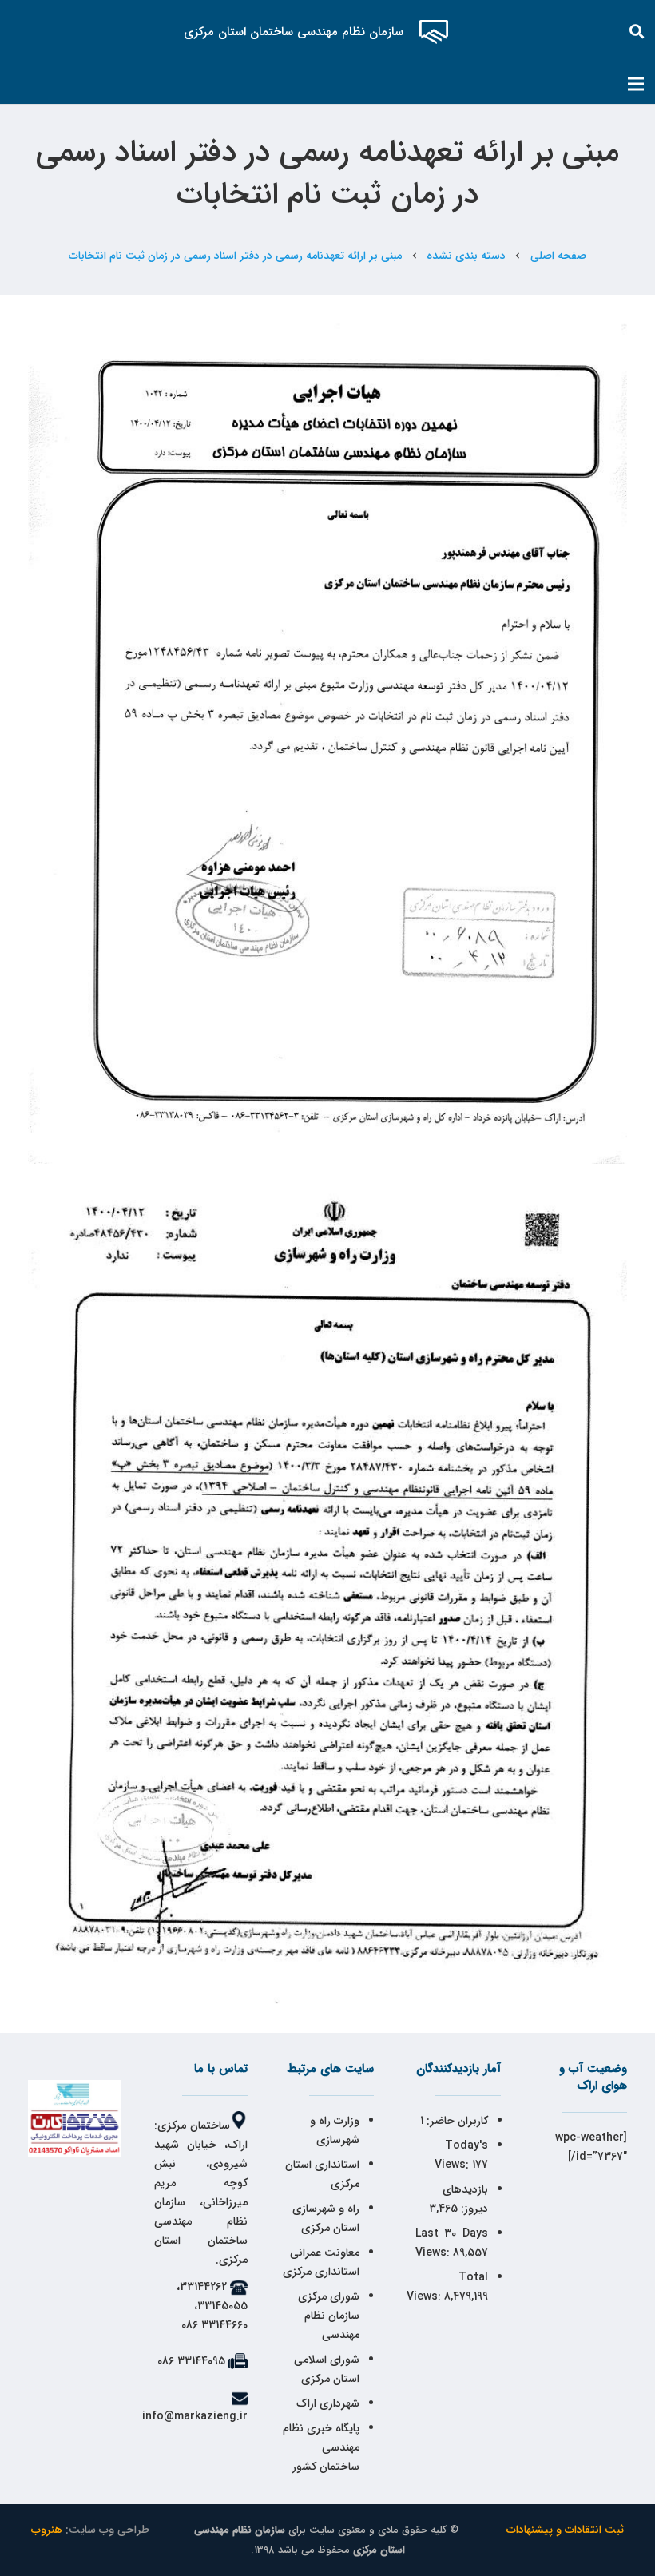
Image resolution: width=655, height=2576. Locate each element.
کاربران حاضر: (456, 2121)
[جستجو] (637, 32)
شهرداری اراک (328, 2403)
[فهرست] (636, 84)
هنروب (47, 2530)
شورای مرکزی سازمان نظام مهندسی (329, 2316)
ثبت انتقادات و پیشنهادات (565, 2530)
